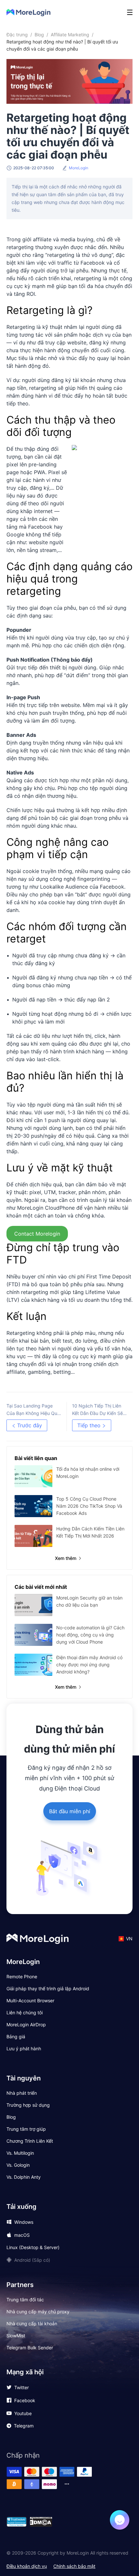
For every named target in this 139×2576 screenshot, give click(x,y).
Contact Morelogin (37, 1234)
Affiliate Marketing (70, 35)
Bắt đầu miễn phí (70, 1811)
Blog (39, 35)
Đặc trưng (17, 35)
